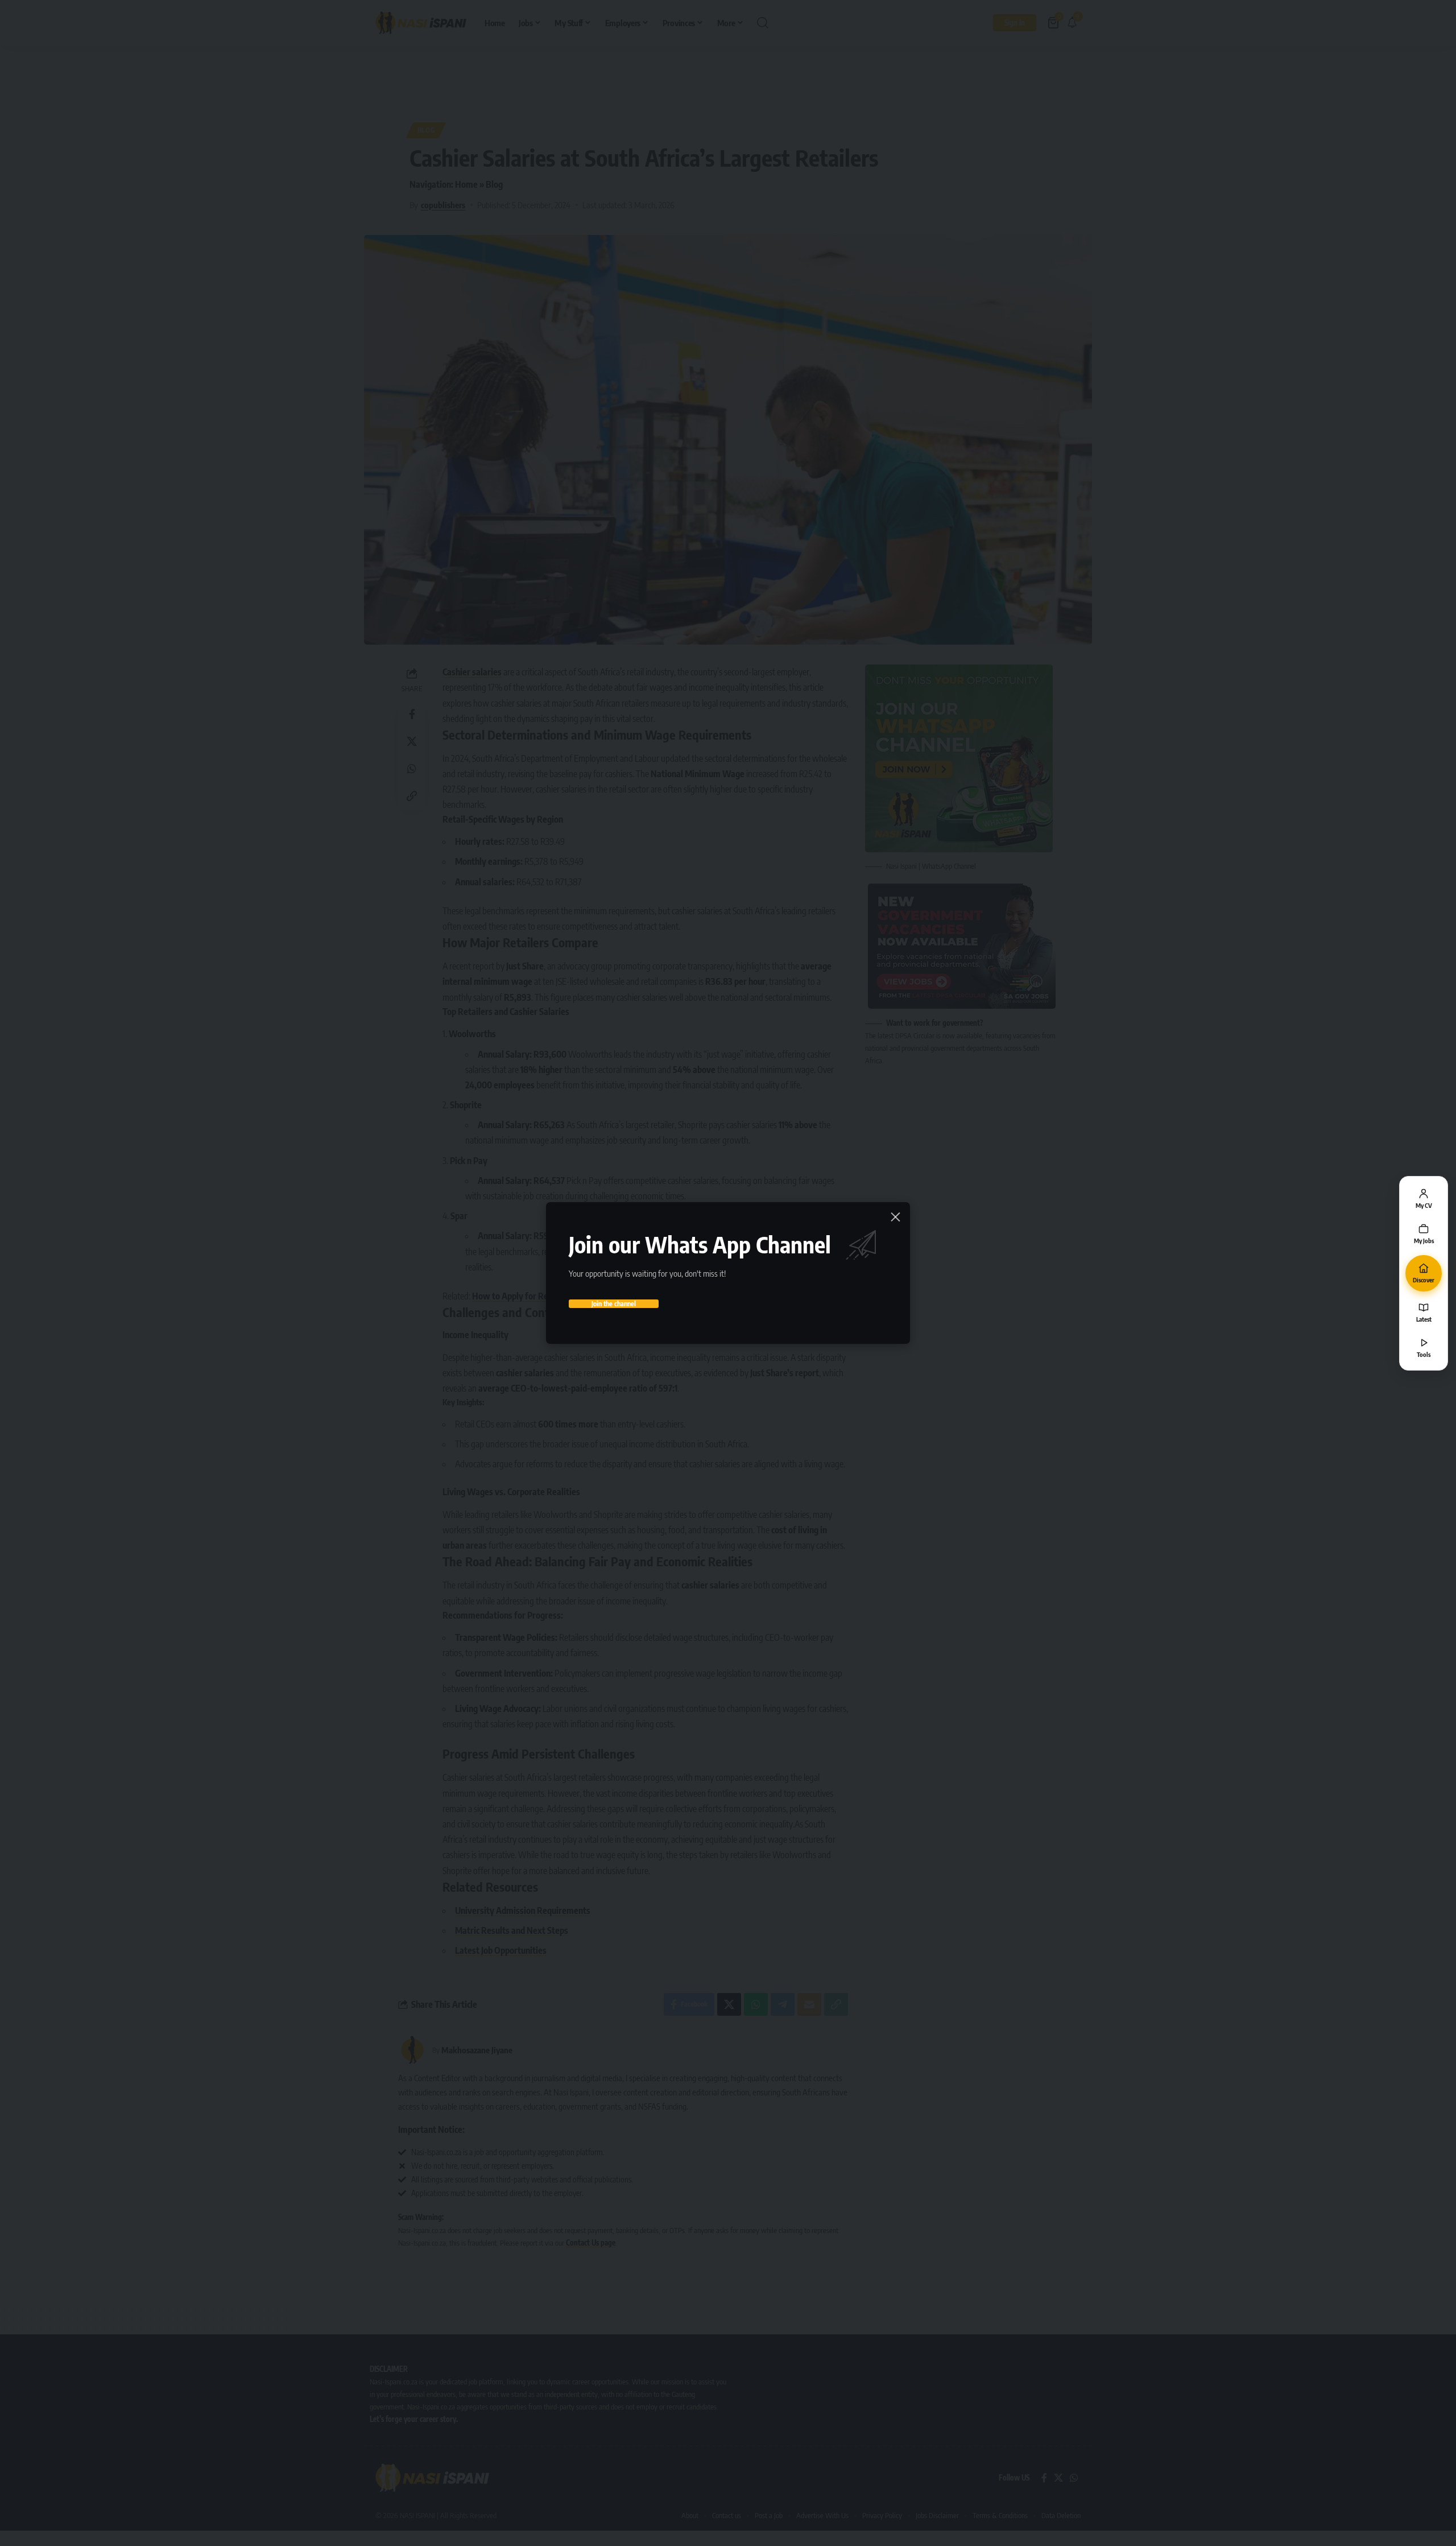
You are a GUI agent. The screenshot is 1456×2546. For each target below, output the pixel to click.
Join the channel (614, 1304)
